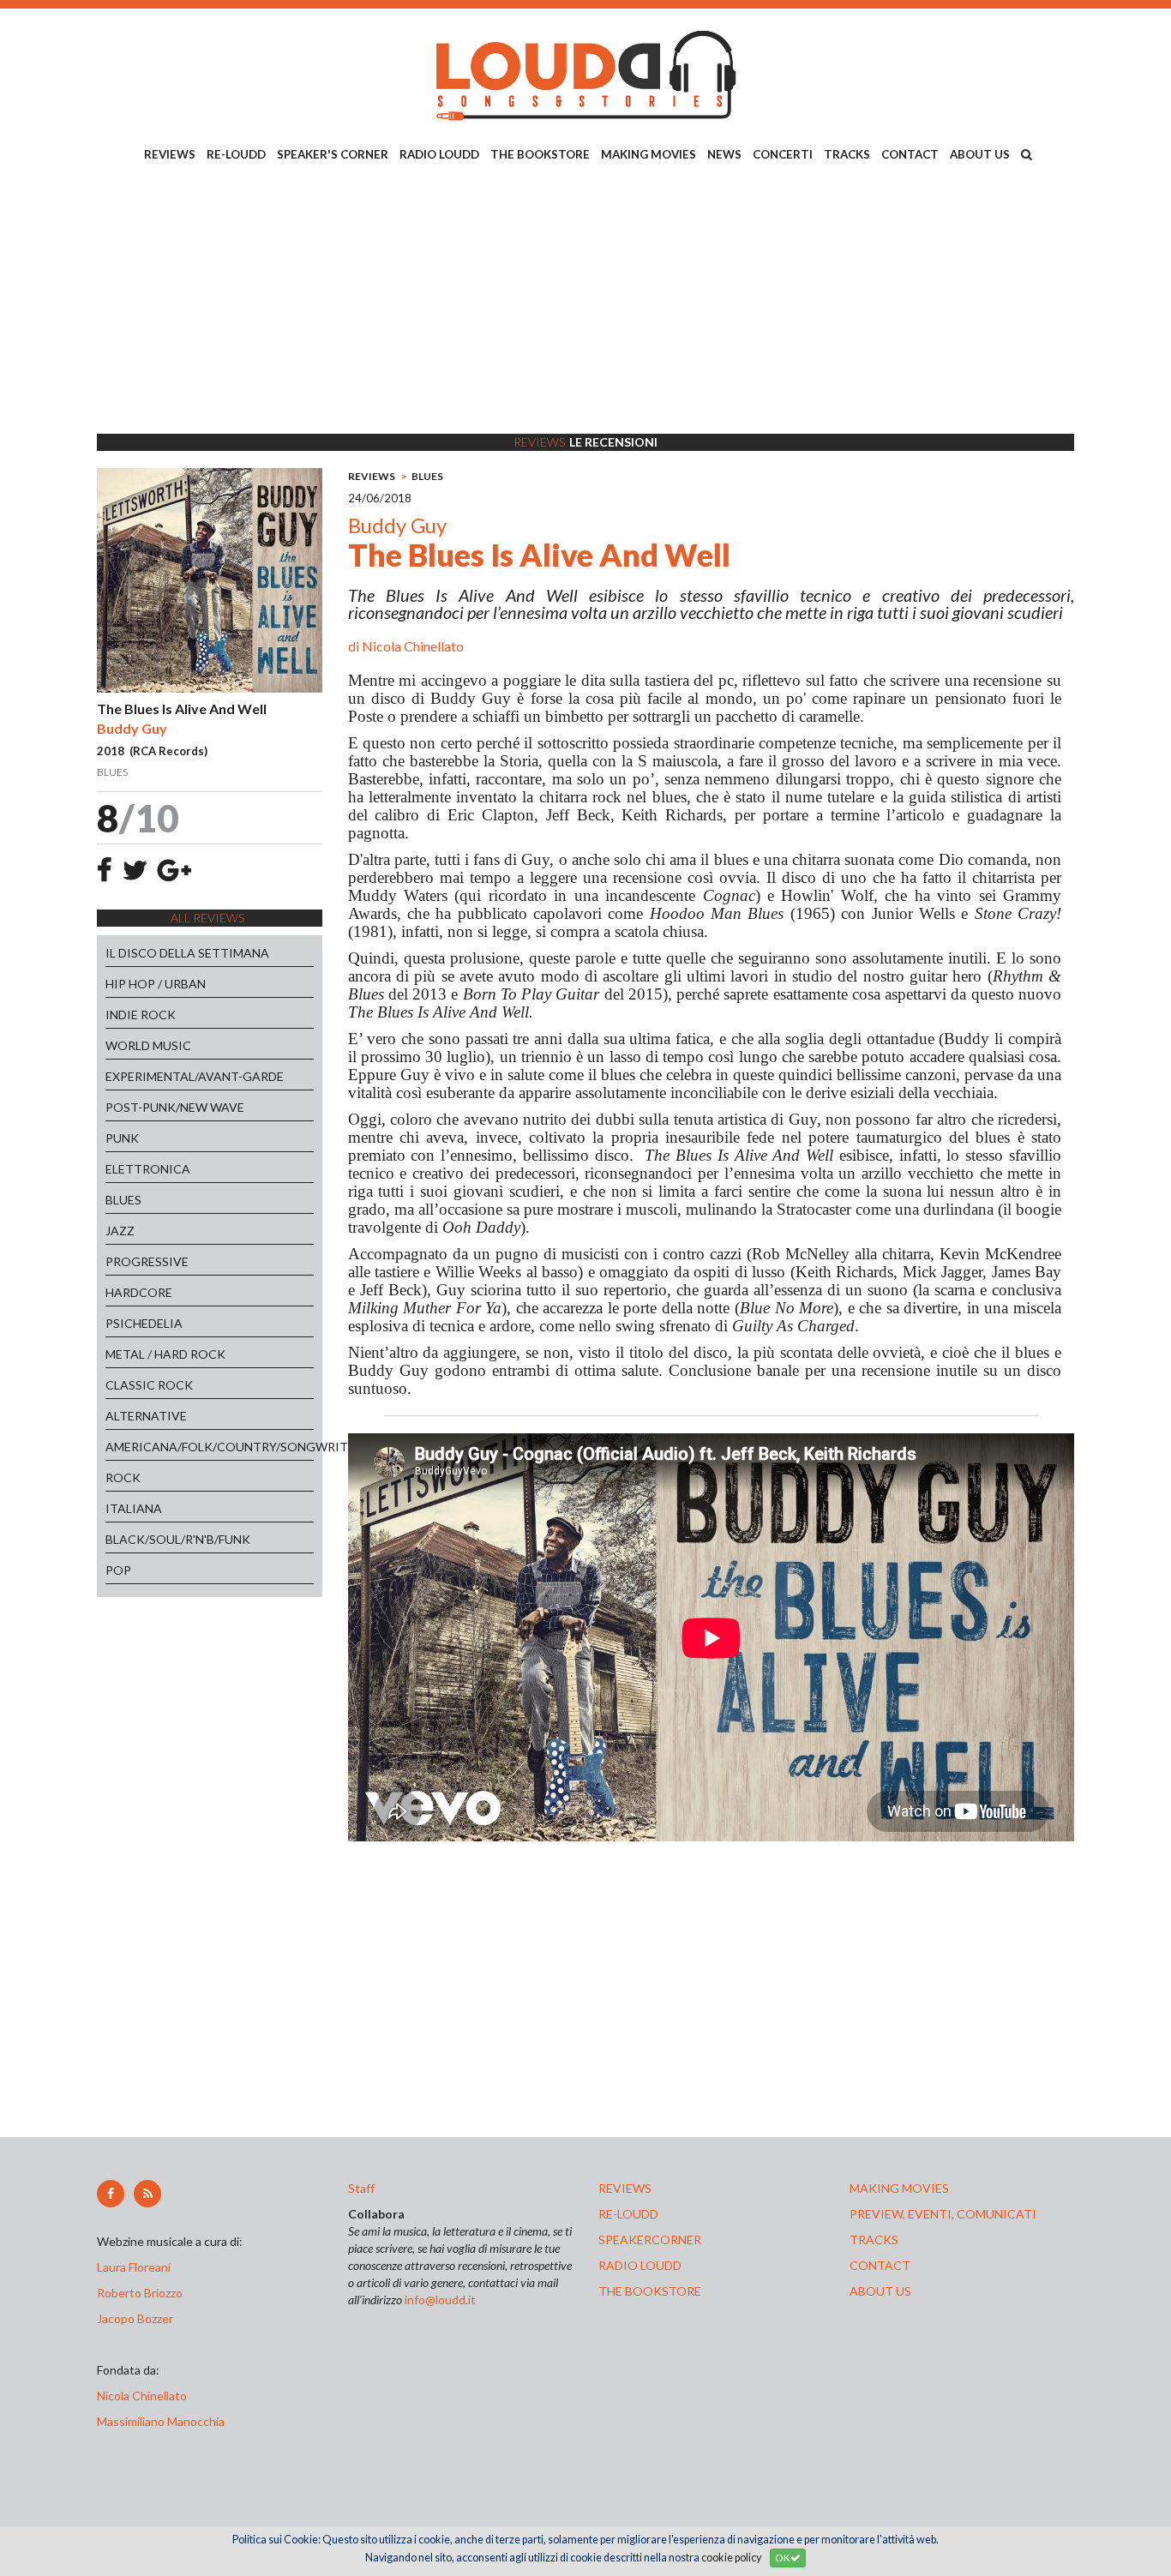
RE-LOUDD (236, 154)
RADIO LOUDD (439, 154)
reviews (625, 2188)
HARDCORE (139, 1292)
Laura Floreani (136, 2267)
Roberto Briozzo (140, 2293)
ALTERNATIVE (146, 1416)
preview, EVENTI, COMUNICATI (943, 2214)
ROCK (123, 1477)
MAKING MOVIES (649, 154)
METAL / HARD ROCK (165, 1354)
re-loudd (628, 2214)
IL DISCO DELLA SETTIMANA (187, 953)
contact (880, 2265)
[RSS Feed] (147, 2194)
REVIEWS (170, 154)
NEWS (724, 154)
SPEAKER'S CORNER (333, 154)
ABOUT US (980, 154)
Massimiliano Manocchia (161, 2421)
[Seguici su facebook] (111, 2194)
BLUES (123, 1200)
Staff (361, 2188)
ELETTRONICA (148, 1169)
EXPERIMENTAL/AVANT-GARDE (195, 1076)
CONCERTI (783, 154)
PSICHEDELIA (144, 1323)
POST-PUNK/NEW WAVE (175, 1107)
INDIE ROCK (141, 1015)
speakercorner (650, 2240)
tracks (874, 2240)
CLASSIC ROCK (149, 1385)
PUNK (122, 1138)
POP (118, 1570)
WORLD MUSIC (148, 1045)
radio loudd (640, 2265)
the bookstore (650, 2291)
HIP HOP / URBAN (156, 984)
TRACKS (847, 154)
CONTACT (910, 154)
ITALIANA (134, 1508)
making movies (899, 2188)
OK (783, 2558)
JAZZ (120, 1231)
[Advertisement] (585, 301)
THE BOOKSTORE (540, 154)
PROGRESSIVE (147, 1261)
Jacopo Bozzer (135, 2318)
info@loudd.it (440, 2300)
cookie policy (731, 2558)
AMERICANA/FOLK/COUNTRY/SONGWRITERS (210, 1447)
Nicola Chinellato (413, 646)
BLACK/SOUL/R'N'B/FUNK (178, 1539)
